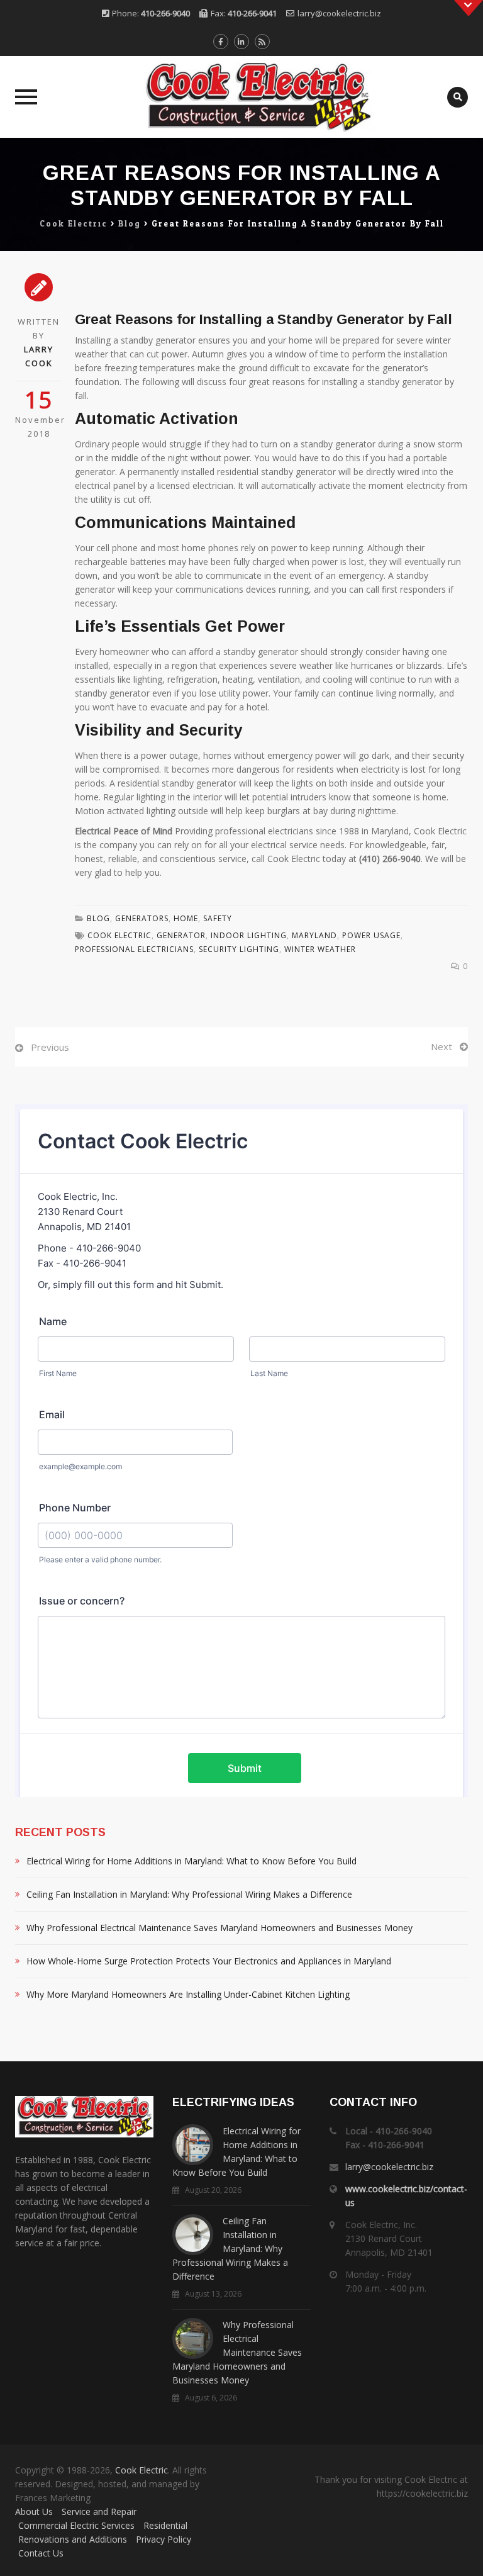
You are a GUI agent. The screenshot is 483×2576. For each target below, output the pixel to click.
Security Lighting (239, 949)
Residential (165, 2525)
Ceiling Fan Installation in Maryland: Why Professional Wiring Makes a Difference (189, 1894)
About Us (34, 2512)
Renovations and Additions (73, 2539)
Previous (50, 1047)
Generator (181, 935)
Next (441, 1046)
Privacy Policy (164, 2539)
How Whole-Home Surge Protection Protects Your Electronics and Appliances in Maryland (209, 1961)
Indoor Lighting (249, 935)
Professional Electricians (134, 949)
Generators (142, 918)
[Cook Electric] (241, 97)
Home (186, 918)
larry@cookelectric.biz (339, 13)
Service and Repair (99, 2512)
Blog (98, 918)
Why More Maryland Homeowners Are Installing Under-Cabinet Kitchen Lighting (188, 1994)
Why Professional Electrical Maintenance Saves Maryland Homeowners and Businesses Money (219, 1928)
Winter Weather (320, 949)
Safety (218, 918)
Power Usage (371, 935)
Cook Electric (119, 935)
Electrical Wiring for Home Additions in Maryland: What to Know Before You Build (192, 1861)
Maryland (314, 935)
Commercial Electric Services (76, 2525)
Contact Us (41, 2553)
